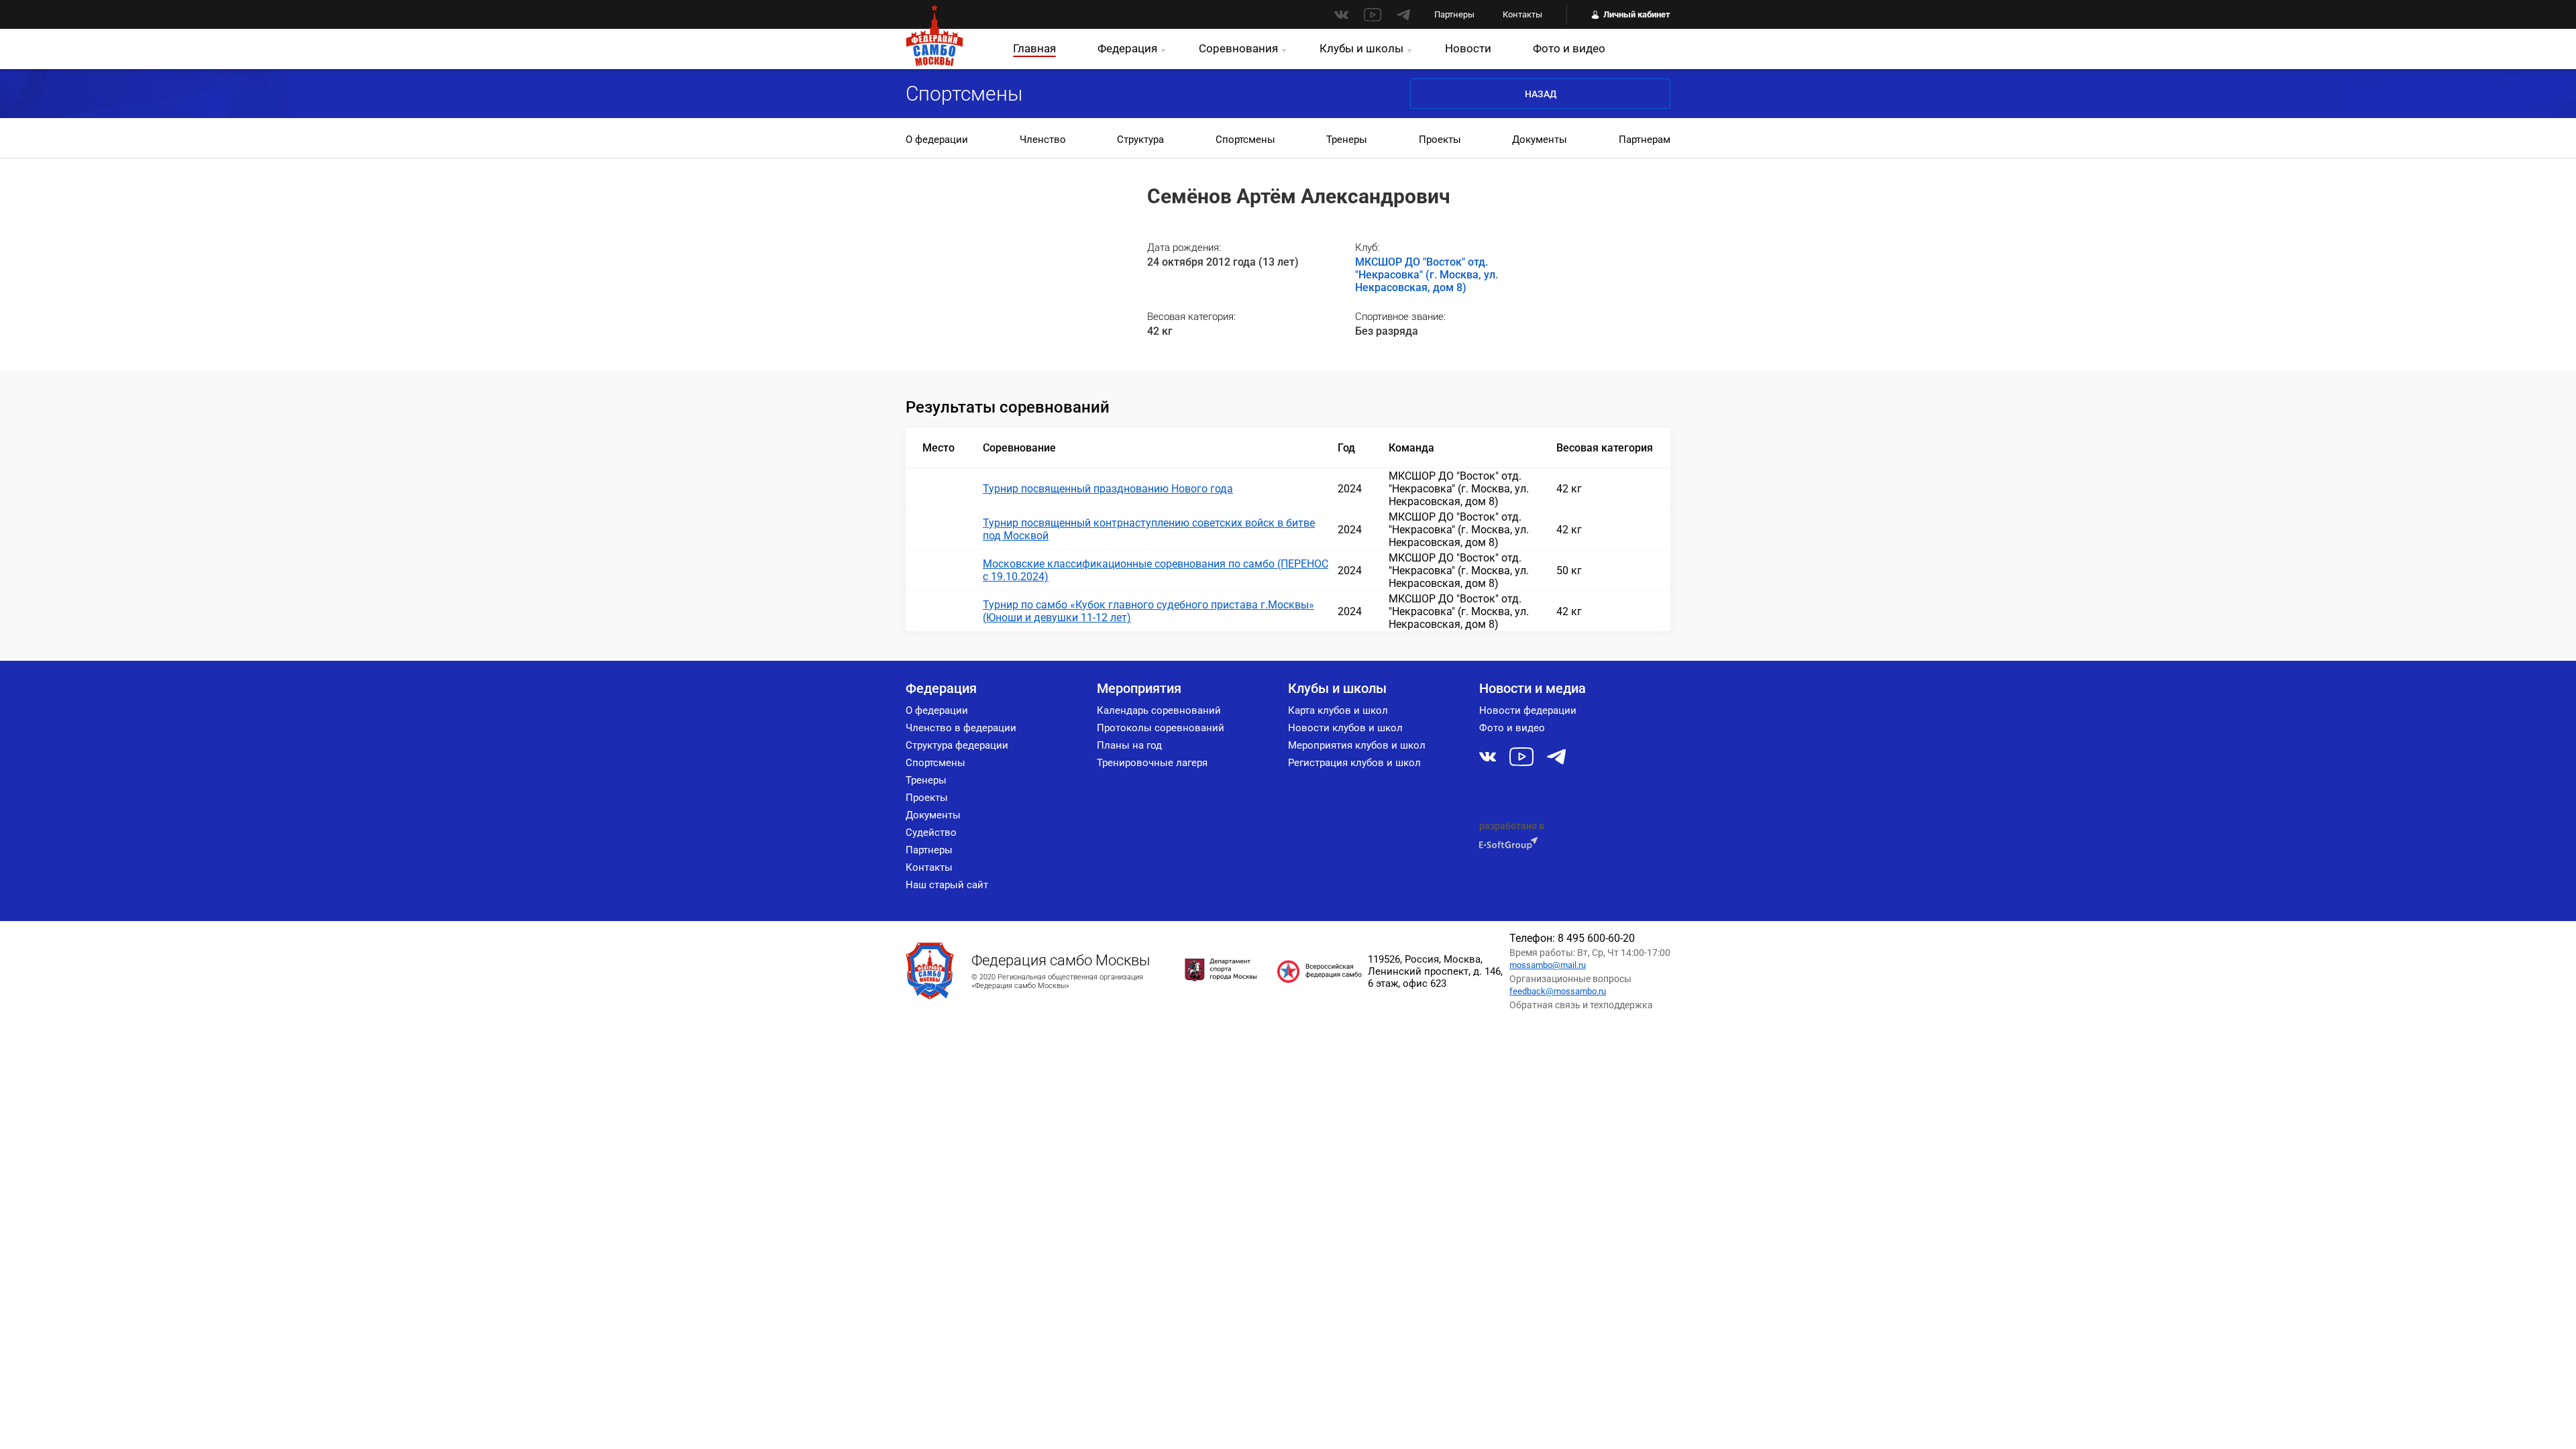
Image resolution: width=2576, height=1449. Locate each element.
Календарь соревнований (1159, 710)
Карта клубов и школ (1338, 710)
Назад (1541, 94)
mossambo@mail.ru (1548, 965)
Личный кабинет (1637, 14)
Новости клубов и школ (1345, 728)
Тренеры (1347, 140)
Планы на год (1129, 745)
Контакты (1522, 14)
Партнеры (1454, 14)
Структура (1140, 140)
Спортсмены (1245, 140)
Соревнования (1238, 48)
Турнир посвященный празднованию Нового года (1108, 489)
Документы (1540, 140)
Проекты (1440, 140)
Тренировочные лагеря (1152, 763)
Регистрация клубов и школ (1354, 763)
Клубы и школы (1361, 48)
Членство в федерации (961, 728)
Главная (1034, 48)
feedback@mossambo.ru (1558, 991)
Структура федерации (957, 745)
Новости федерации (1528, 710)
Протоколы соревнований (1161, 728)
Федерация (1127, 48)
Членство (1043, 140)
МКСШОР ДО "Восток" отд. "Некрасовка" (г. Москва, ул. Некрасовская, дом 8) (1427, 275)
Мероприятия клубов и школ (1357, 745)
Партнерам (1645, 140)
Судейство (931, 833)
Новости (1468, 48)
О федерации (937, 140)
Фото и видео (1569, 48)
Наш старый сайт (947, 885)
